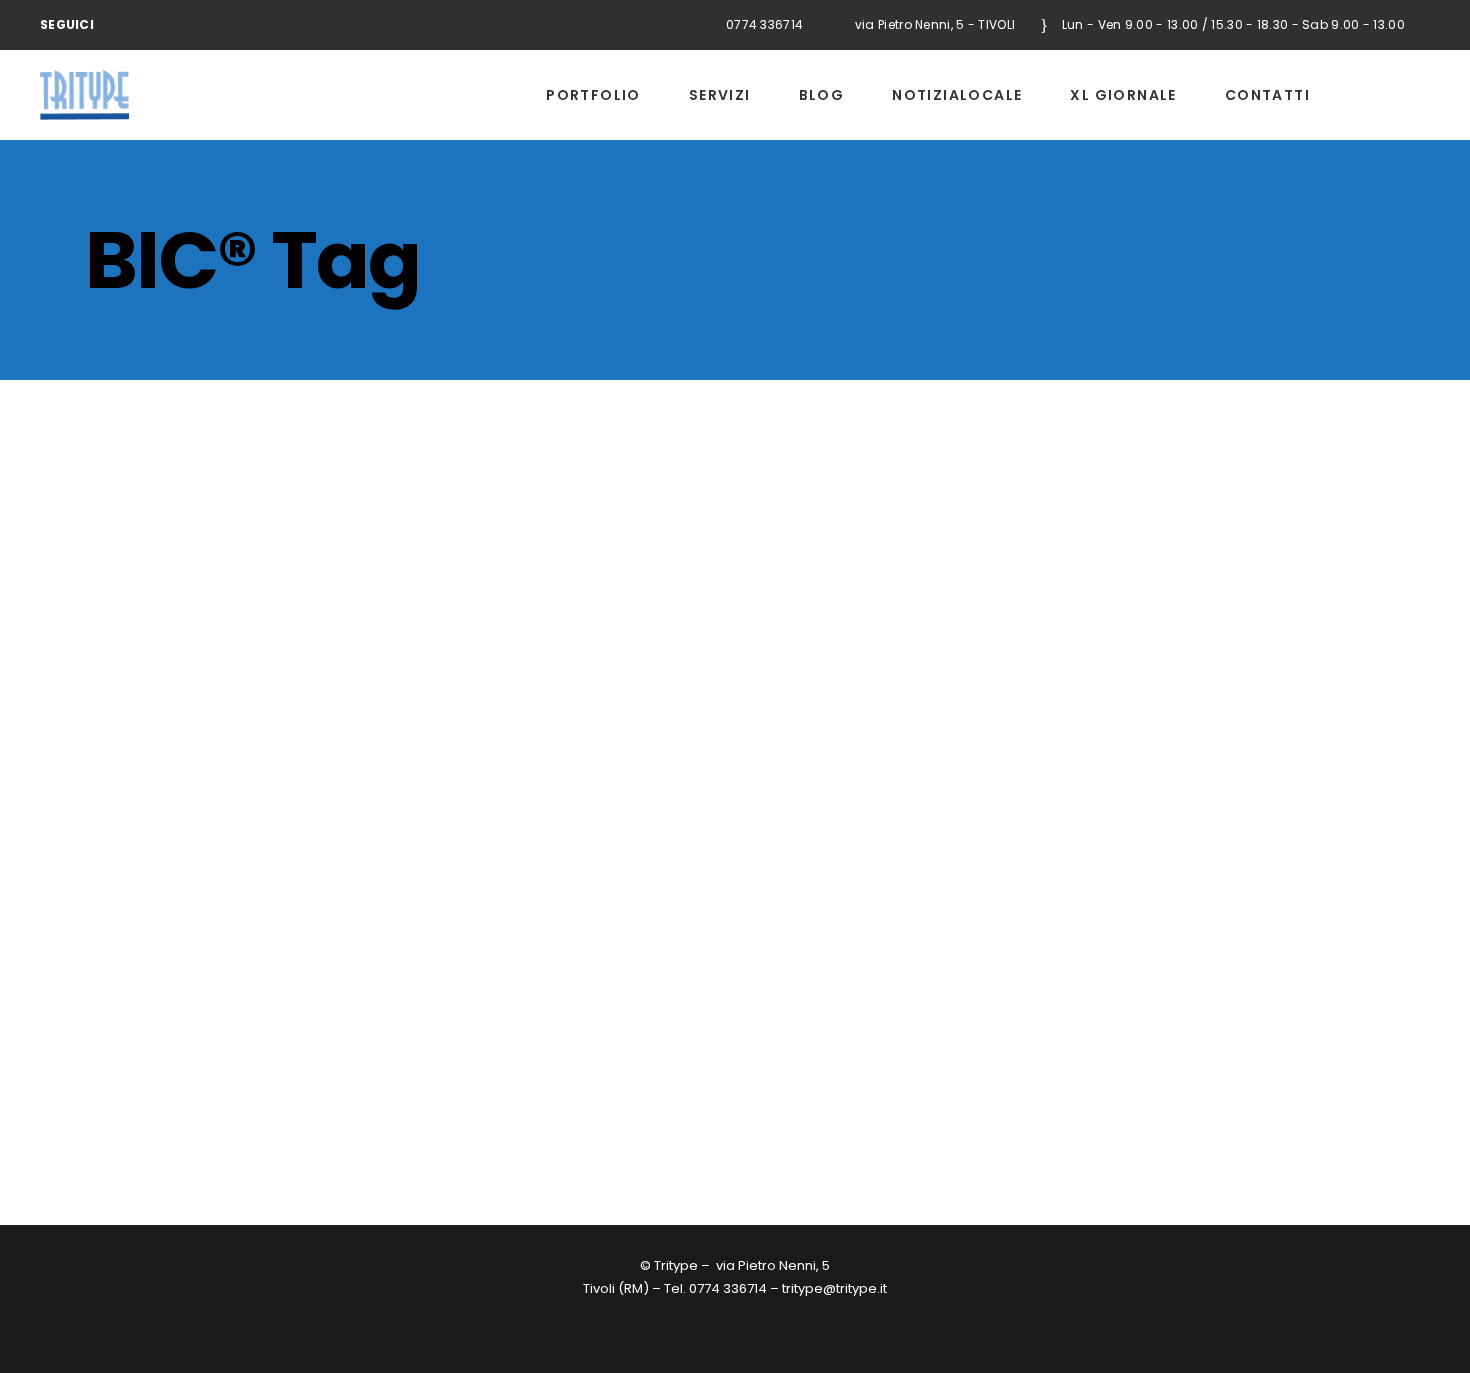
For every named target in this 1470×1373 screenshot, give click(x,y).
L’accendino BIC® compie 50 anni (248, 820)
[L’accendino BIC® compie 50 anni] (291, 604)
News (264, 1071)
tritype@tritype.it (834, 1288)
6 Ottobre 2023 (131, 1071)
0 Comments (407, 1071)
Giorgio (211, 1071)
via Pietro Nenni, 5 (773, 1265)
